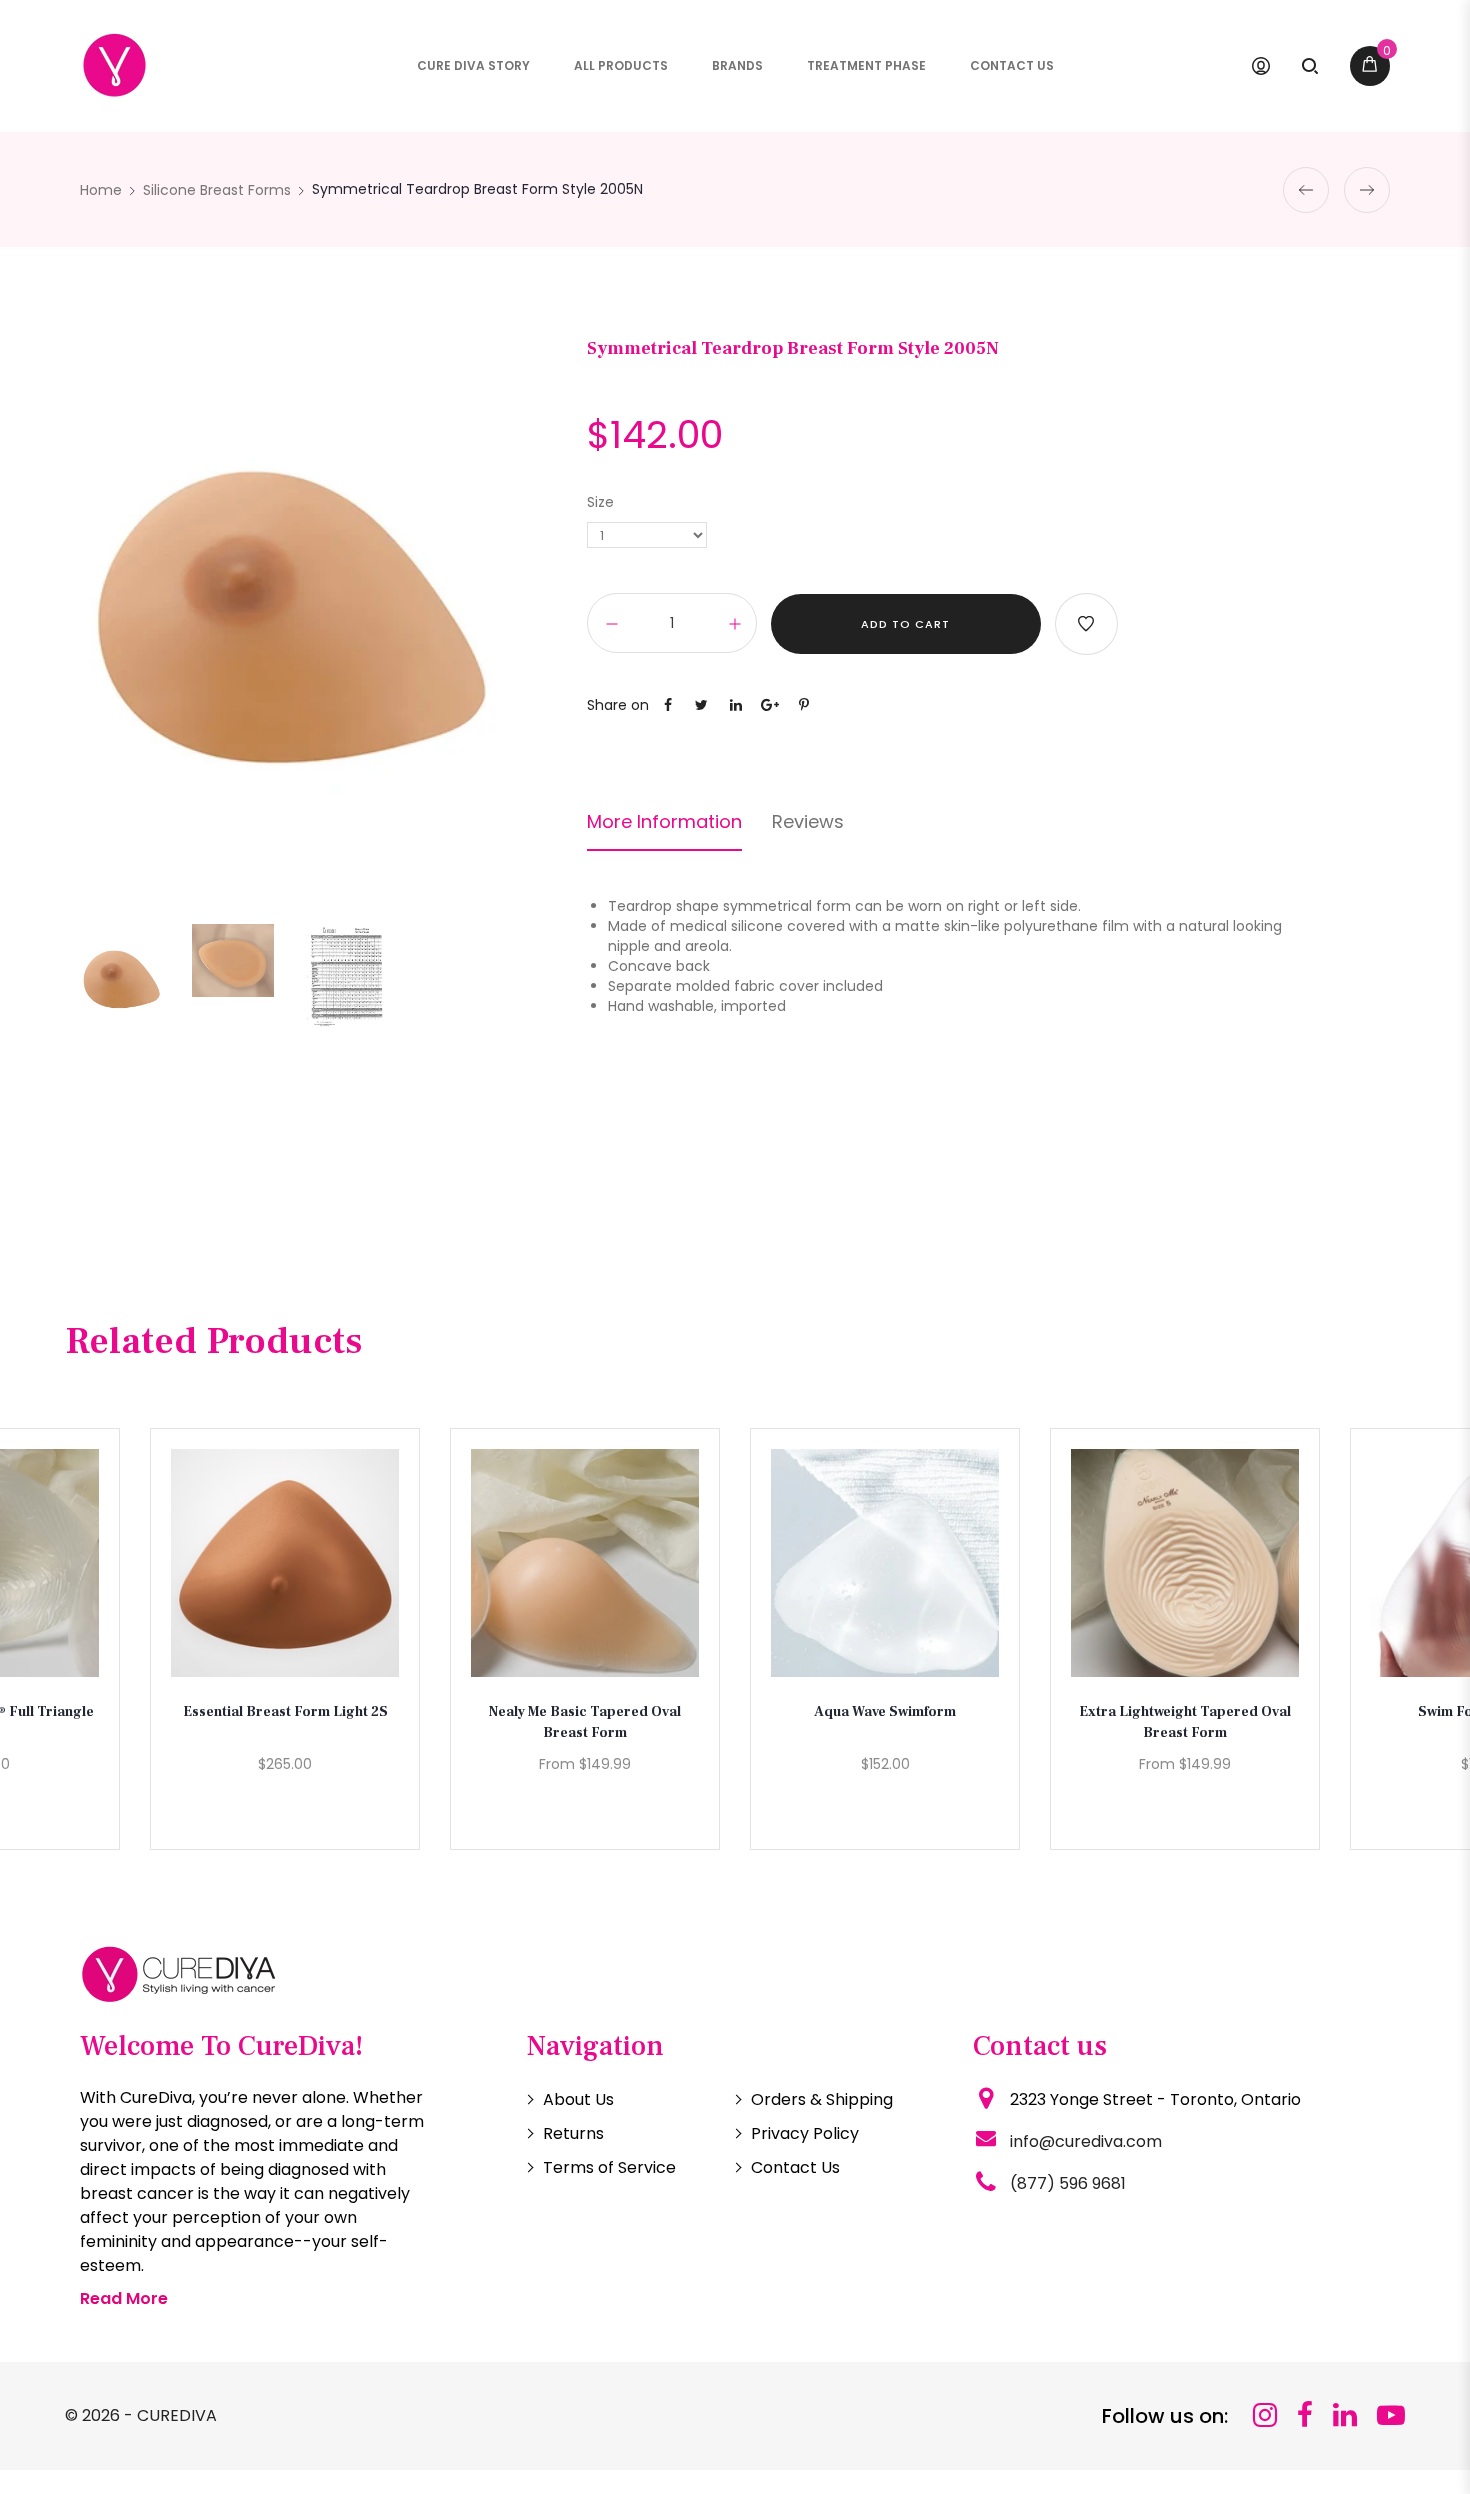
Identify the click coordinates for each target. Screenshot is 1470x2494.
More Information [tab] (664, 822)
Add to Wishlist (1086, 624)
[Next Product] (1367, 190)
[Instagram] (1265, 2415)
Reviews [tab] (808, 822)
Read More (124, 2298)
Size (600, 502)
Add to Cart (905, 624)
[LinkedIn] (1345, 2415)
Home (101, 190)
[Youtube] (1391, 2415)
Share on (618, 705)
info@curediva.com (1086, 2141)
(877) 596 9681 (1068, 2183)
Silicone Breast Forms (217, 190)
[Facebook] (1305, 2415)
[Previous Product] (1306, 190)
